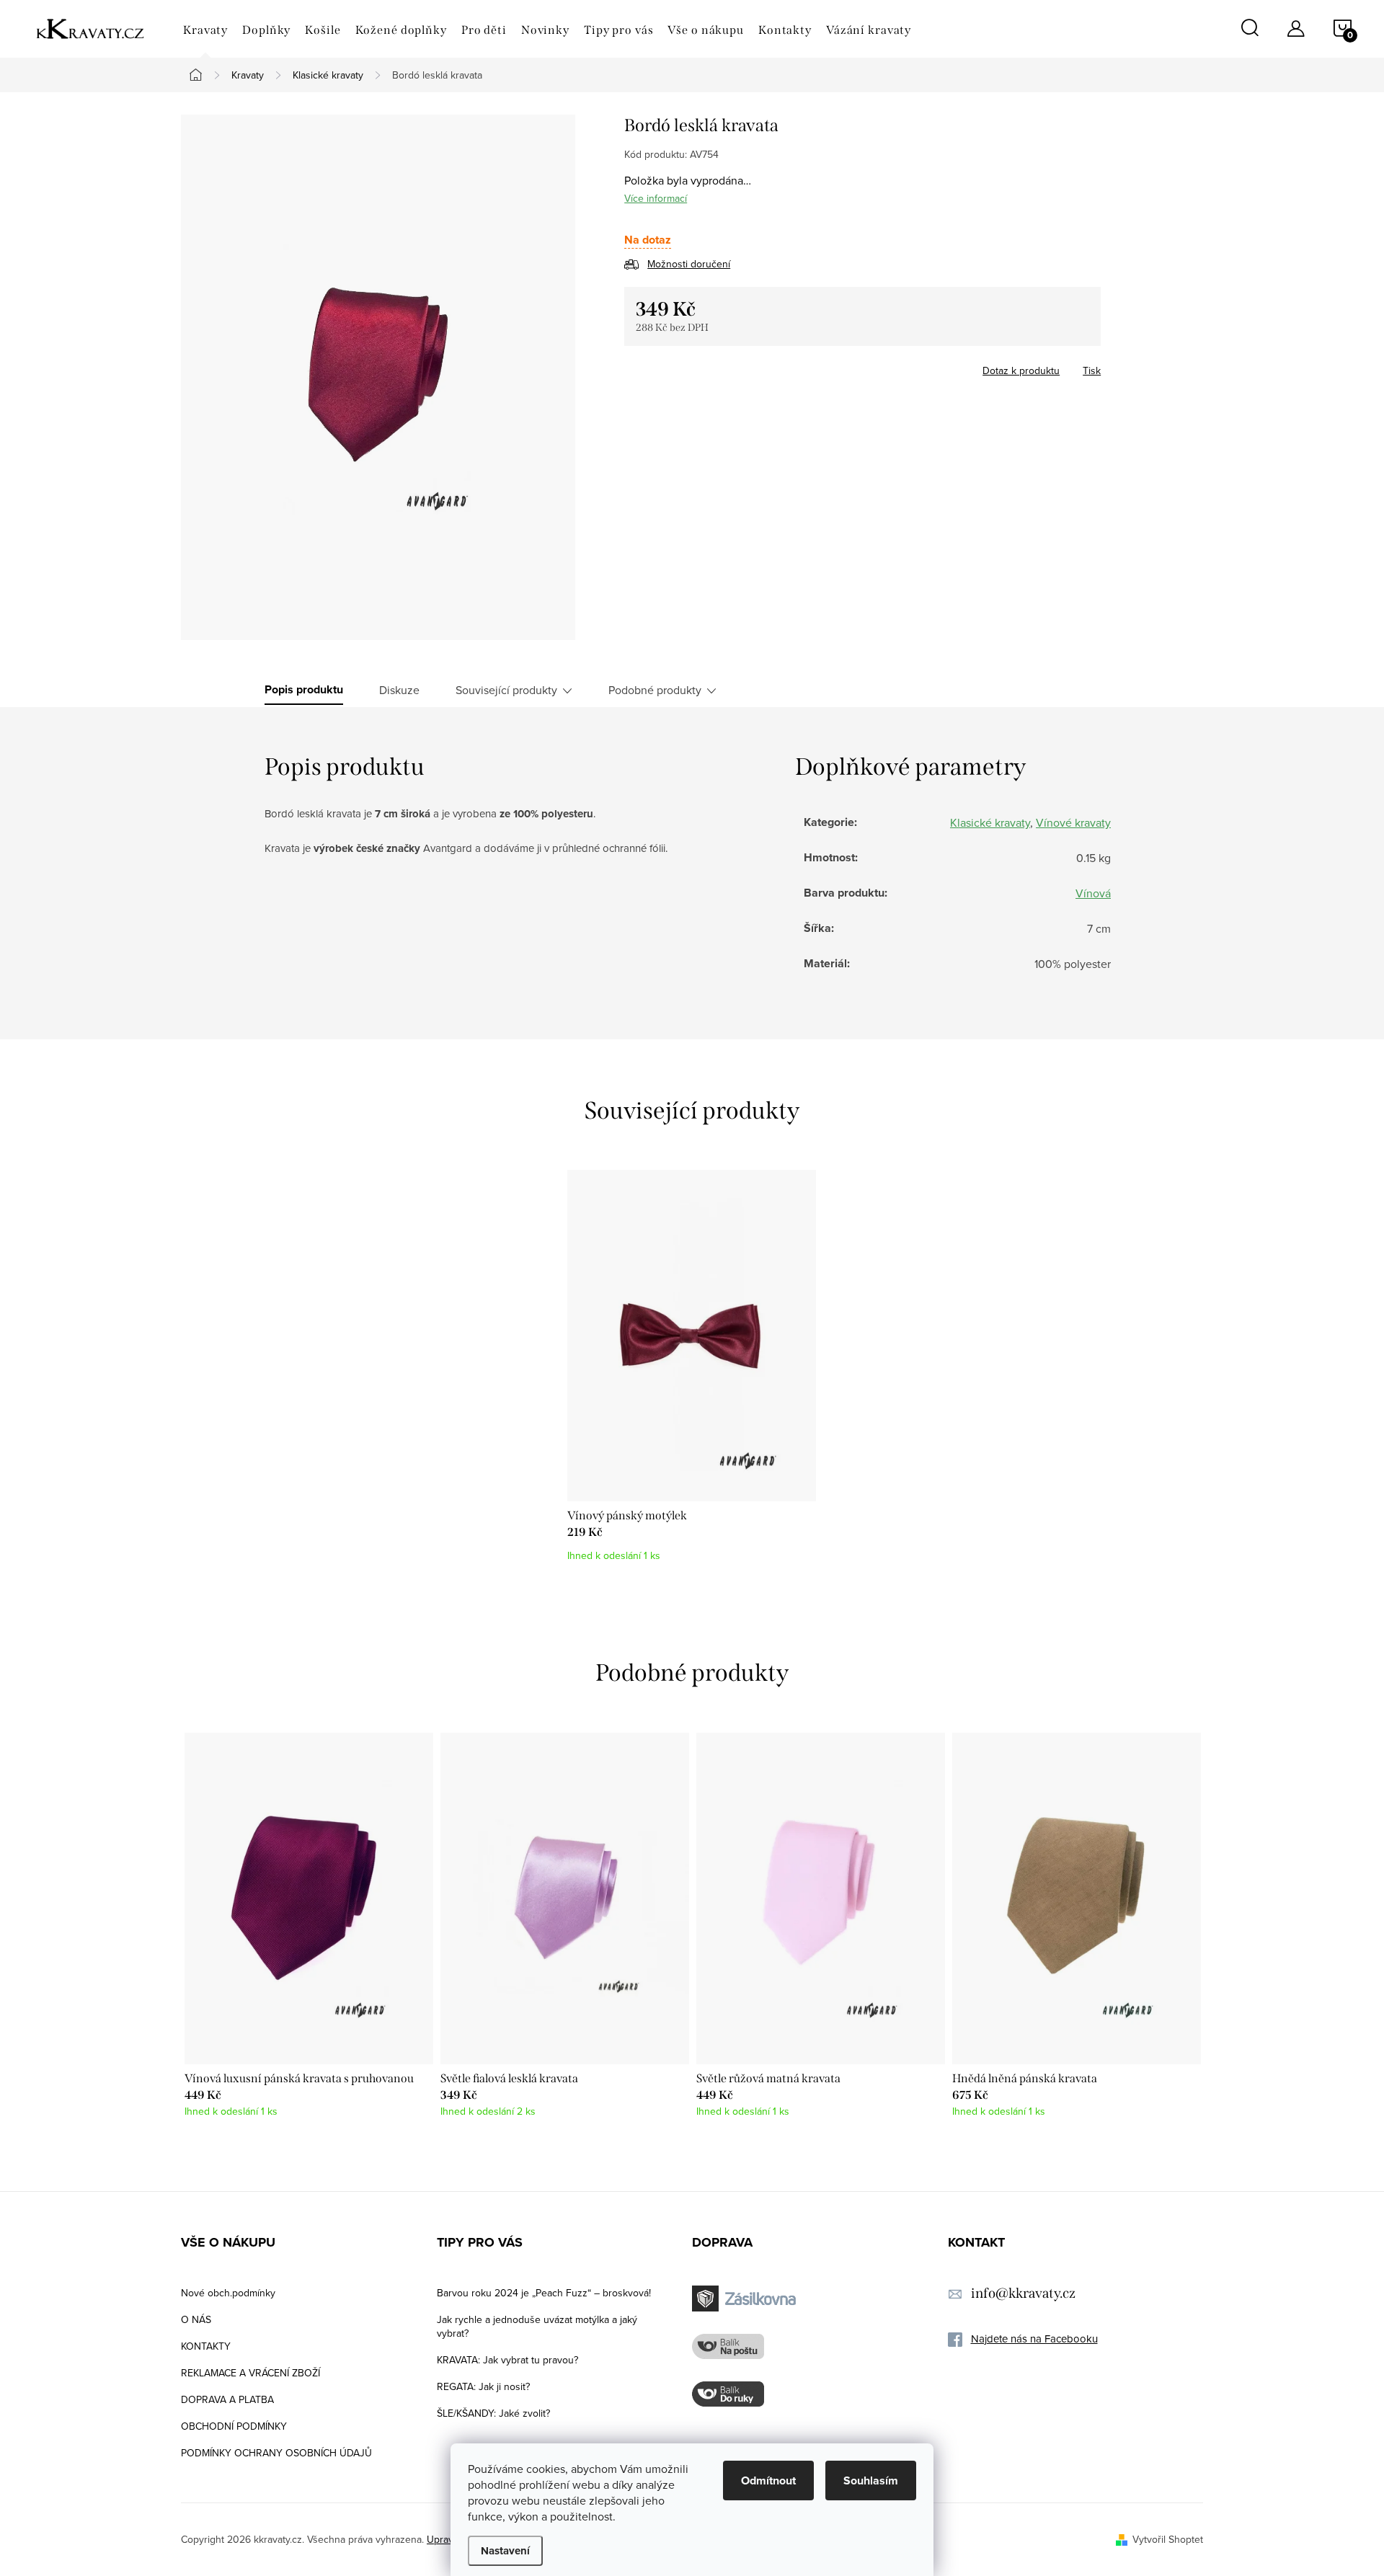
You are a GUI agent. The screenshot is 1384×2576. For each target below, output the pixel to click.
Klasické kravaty (990, 822)
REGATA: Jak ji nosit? (483, 2386)
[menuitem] (205, 30)
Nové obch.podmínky (228, 2293)
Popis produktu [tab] (304, 690)
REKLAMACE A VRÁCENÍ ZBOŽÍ (250, 2373)
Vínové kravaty (1073, 822)
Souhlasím (871, 2480)
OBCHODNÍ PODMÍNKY (234, 2426)
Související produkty (506, 690)
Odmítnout (768, 2480)
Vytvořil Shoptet (1168, 2539)
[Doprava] (746, 2299)
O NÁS (196, 2319)
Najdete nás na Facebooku (1034, 2339)
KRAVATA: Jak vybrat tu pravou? (507, 2360)
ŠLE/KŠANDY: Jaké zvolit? (493, 2413)
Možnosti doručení (689, 264)
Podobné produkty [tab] (655, 690)
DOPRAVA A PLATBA (227, 2399)
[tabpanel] (692, 1373)
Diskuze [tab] (399, 690)
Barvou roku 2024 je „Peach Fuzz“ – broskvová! (544, 2293)
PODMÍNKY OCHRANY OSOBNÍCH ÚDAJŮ (276, 2453)
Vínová (1093, 893)
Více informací (656, 198)
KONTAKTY (206, 2346)
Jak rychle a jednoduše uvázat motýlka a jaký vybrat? (537, 2326)
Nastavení (505, 2551)
